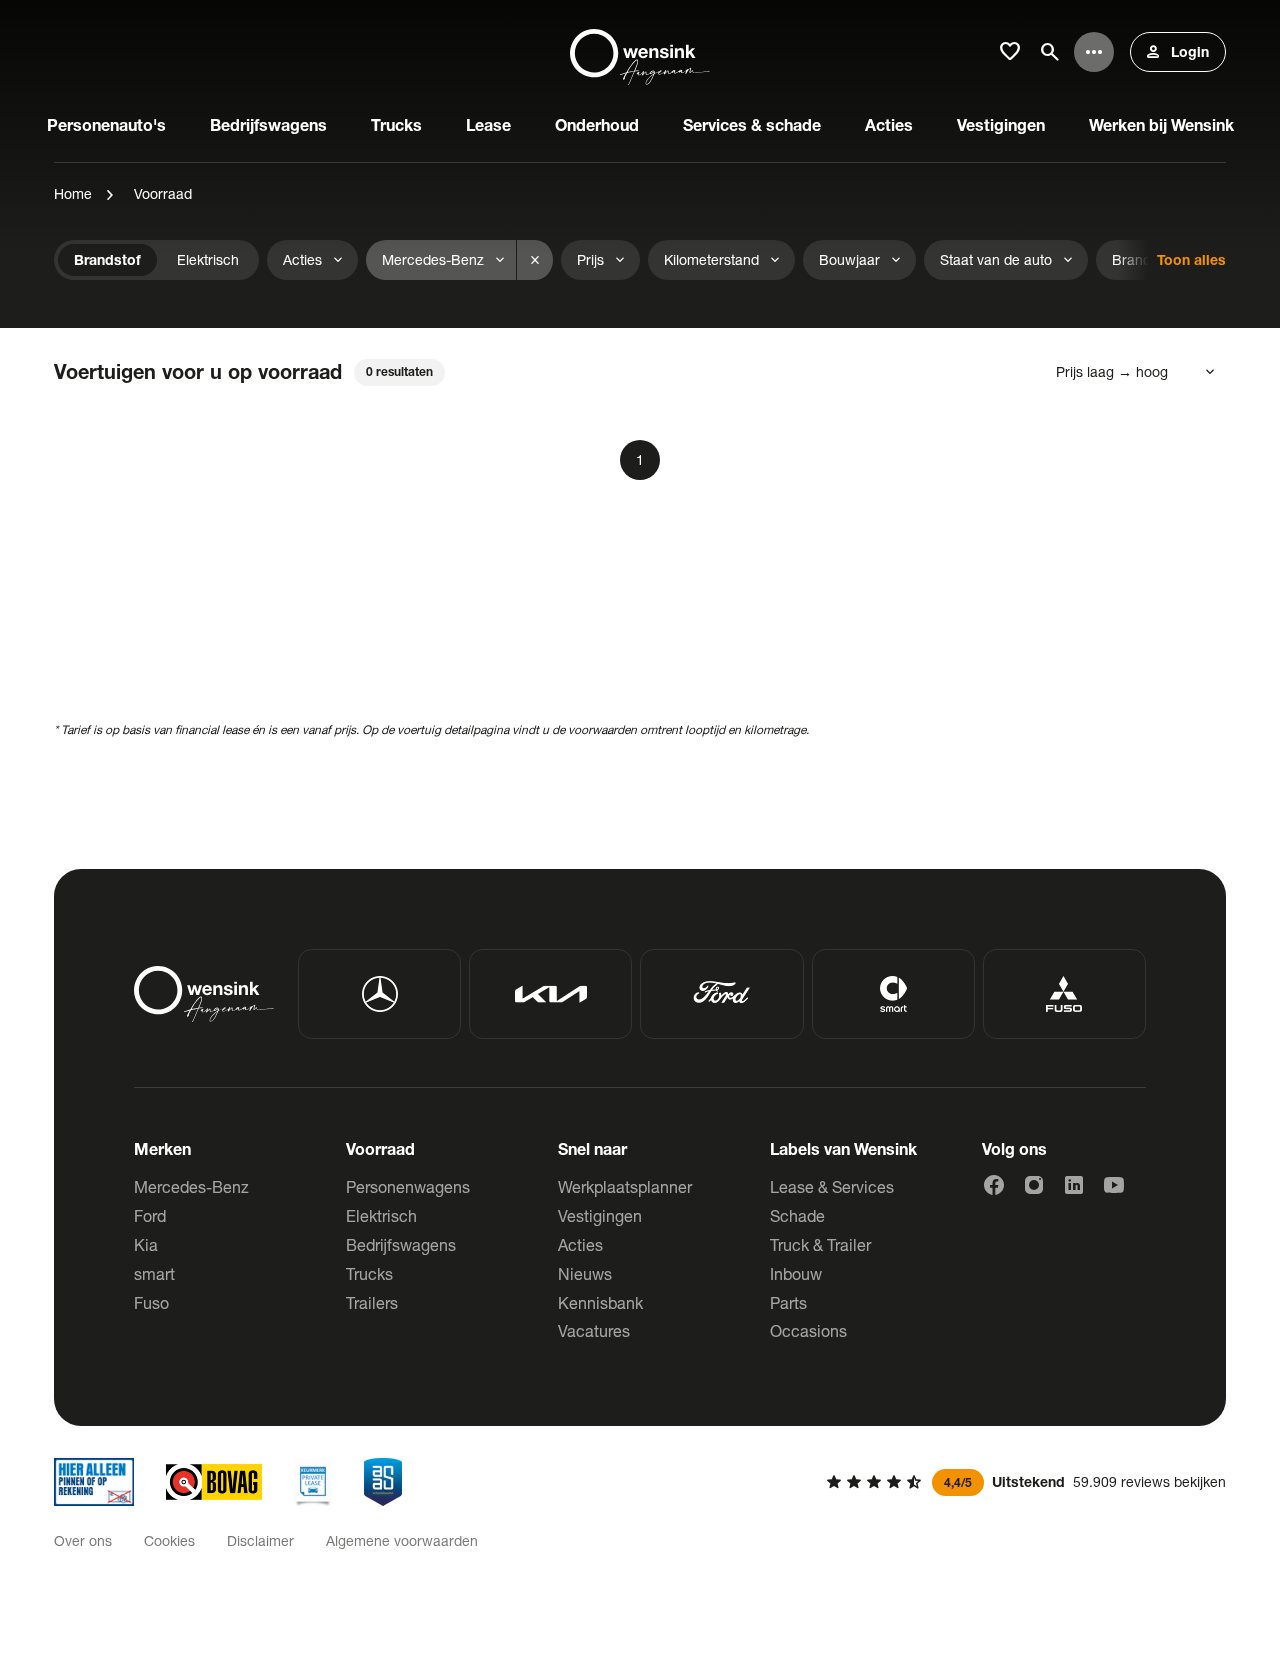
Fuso (151, 1302)
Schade (797, 1215)
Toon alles (1191, 259)
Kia (146, 1244)
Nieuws (585, 1273)
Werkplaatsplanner (625, 1186)
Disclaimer (260, 1540)
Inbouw (796, 1273)
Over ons (83, 1540)
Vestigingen (600, 1215)
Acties (580, 1244)
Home (73, 193)
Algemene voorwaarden (402, 1540)
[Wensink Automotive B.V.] (640, 52)
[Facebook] (994, 1185)
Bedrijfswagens (401, 1244)
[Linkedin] (1074, 1185)
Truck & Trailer (820, 1244)
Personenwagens (408, 1186)
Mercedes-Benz (191, 1186)
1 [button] (640, 459)
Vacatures (594, 1330)
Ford (150, 1215)
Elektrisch (381, 1215)
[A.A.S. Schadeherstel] (383, 1482)
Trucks (369, 1273)
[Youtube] (1114, 1185)
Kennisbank (600, 1302)
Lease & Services (832, 1186)
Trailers (372, 1302)
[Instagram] (1034, 1185)
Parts (788, 1302)
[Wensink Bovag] (214, 1482)
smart (154, 1273)
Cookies (169, 1540)
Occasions (808, 1330)
